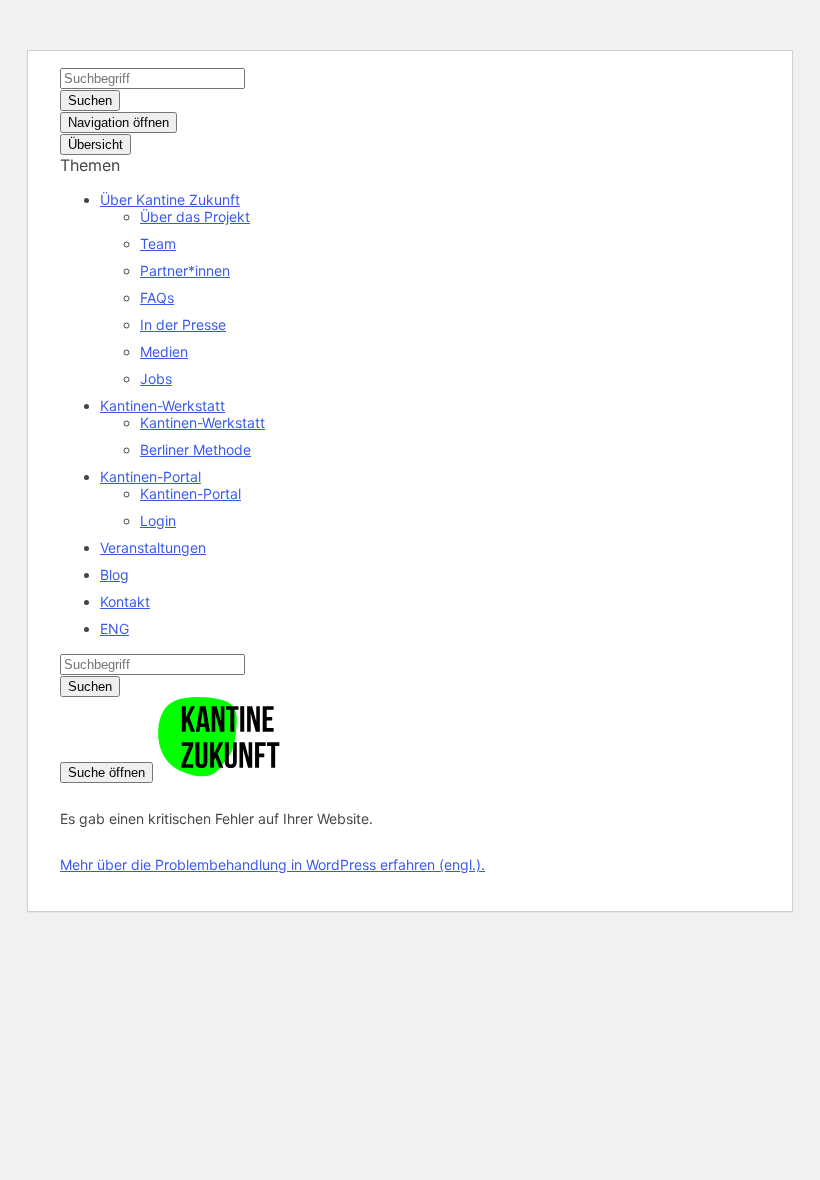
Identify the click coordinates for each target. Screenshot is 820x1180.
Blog (114, 574)
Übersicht (95, 144)
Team (158, 243)
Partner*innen (185, 270)
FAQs (157, 297)
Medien (164, 351)
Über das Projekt (195, 216)
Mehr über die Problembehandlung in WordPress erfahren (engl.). (272, 864)
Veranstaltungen (153, 547)
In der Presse (183, 324)
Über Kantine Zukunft (170, 199)
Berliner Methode (195, 449)
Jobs (156, 378)
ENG (114, 628)
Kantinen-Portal (150, 476)
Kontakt (125, 601)
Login (158, 520)
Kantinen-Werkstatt (162, 405)
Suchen (90, 100)
